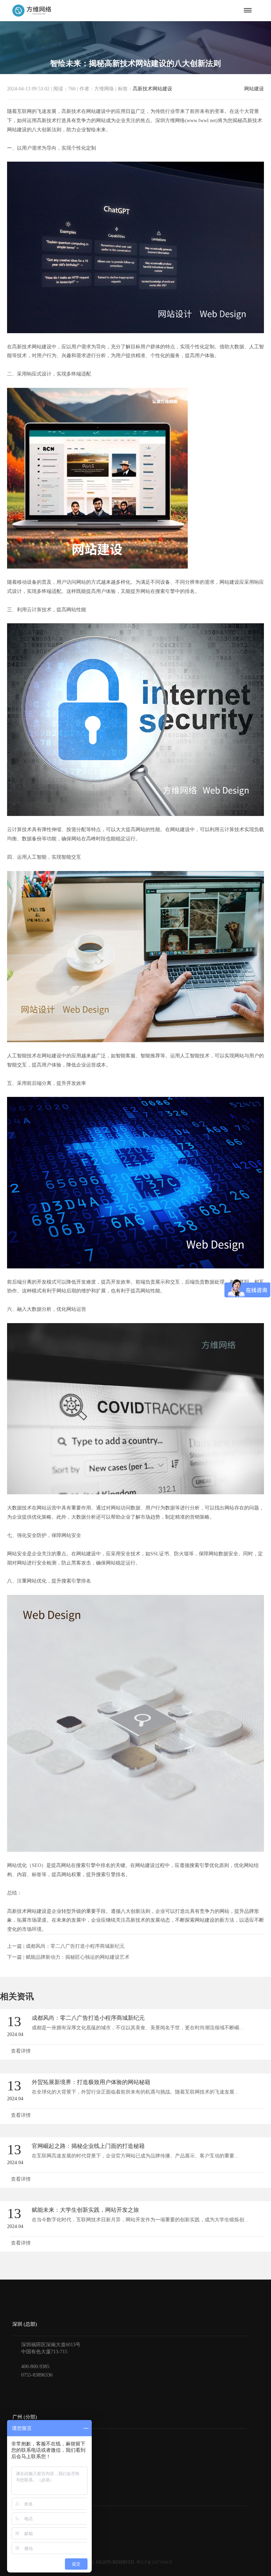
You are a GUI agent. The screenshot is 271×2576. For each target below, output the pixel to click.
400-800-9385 (35, 2367)
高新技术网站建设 (152, 89)
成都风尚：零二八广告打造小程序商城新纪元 (75, 1946)
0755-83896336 (37, 2375)
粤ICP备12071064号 (154, 2562)
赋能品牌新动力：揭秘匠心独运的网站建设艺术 (78, 1957)
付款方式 (22, 2526)
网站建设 (254, 89)
